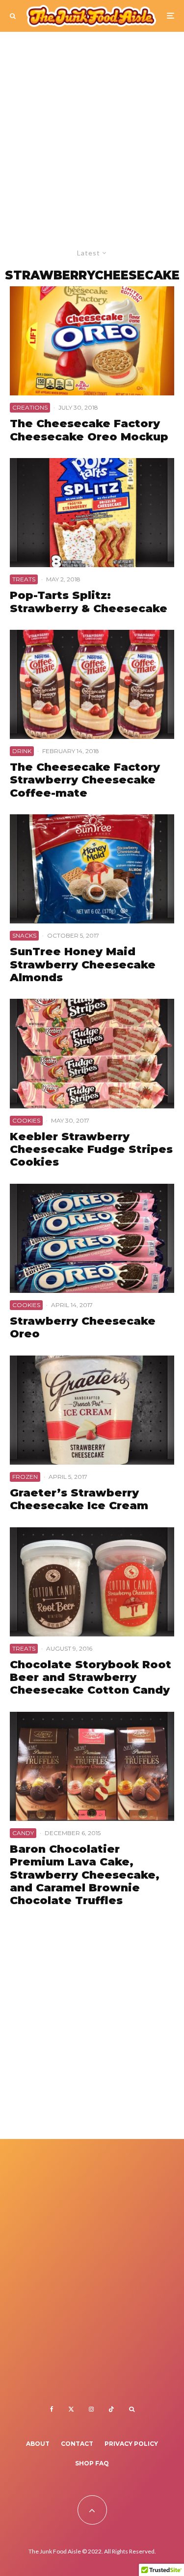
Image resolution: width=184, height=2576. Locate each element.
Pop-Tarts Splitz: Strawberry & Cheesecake (89, 602)
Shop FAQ (92, 2463)
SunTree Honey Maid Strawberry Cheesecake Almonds (83, 965)
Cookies (26, 1120)
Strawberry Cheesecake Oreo (83, 1328)
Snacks (24, 935)
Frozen (25, 1477)
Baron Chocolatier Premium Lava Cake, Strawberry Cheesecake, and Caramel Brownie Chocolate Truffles (85, 1875)
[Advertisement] (92, 128)
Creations (30, 407)
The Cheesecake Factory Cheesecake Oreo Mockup (89, 430)
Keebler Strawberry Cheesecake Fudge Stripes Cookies (91, 1150)
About (38, 2444)
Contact (77, 2444)
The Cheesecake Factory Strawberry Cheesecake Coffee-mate (85, 780)
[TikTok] (111, 2409)
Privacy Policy (131, 2444)
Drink (22, 751)
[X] (71, 2409)
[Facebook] (52, 2409)
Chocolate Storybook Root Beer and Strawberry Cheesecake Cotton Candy (91, 1678)
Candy (23, 1833)
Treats (24, 579)
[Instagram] (91, 2409)
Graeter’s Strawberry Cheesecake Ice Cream (79, 1499)
